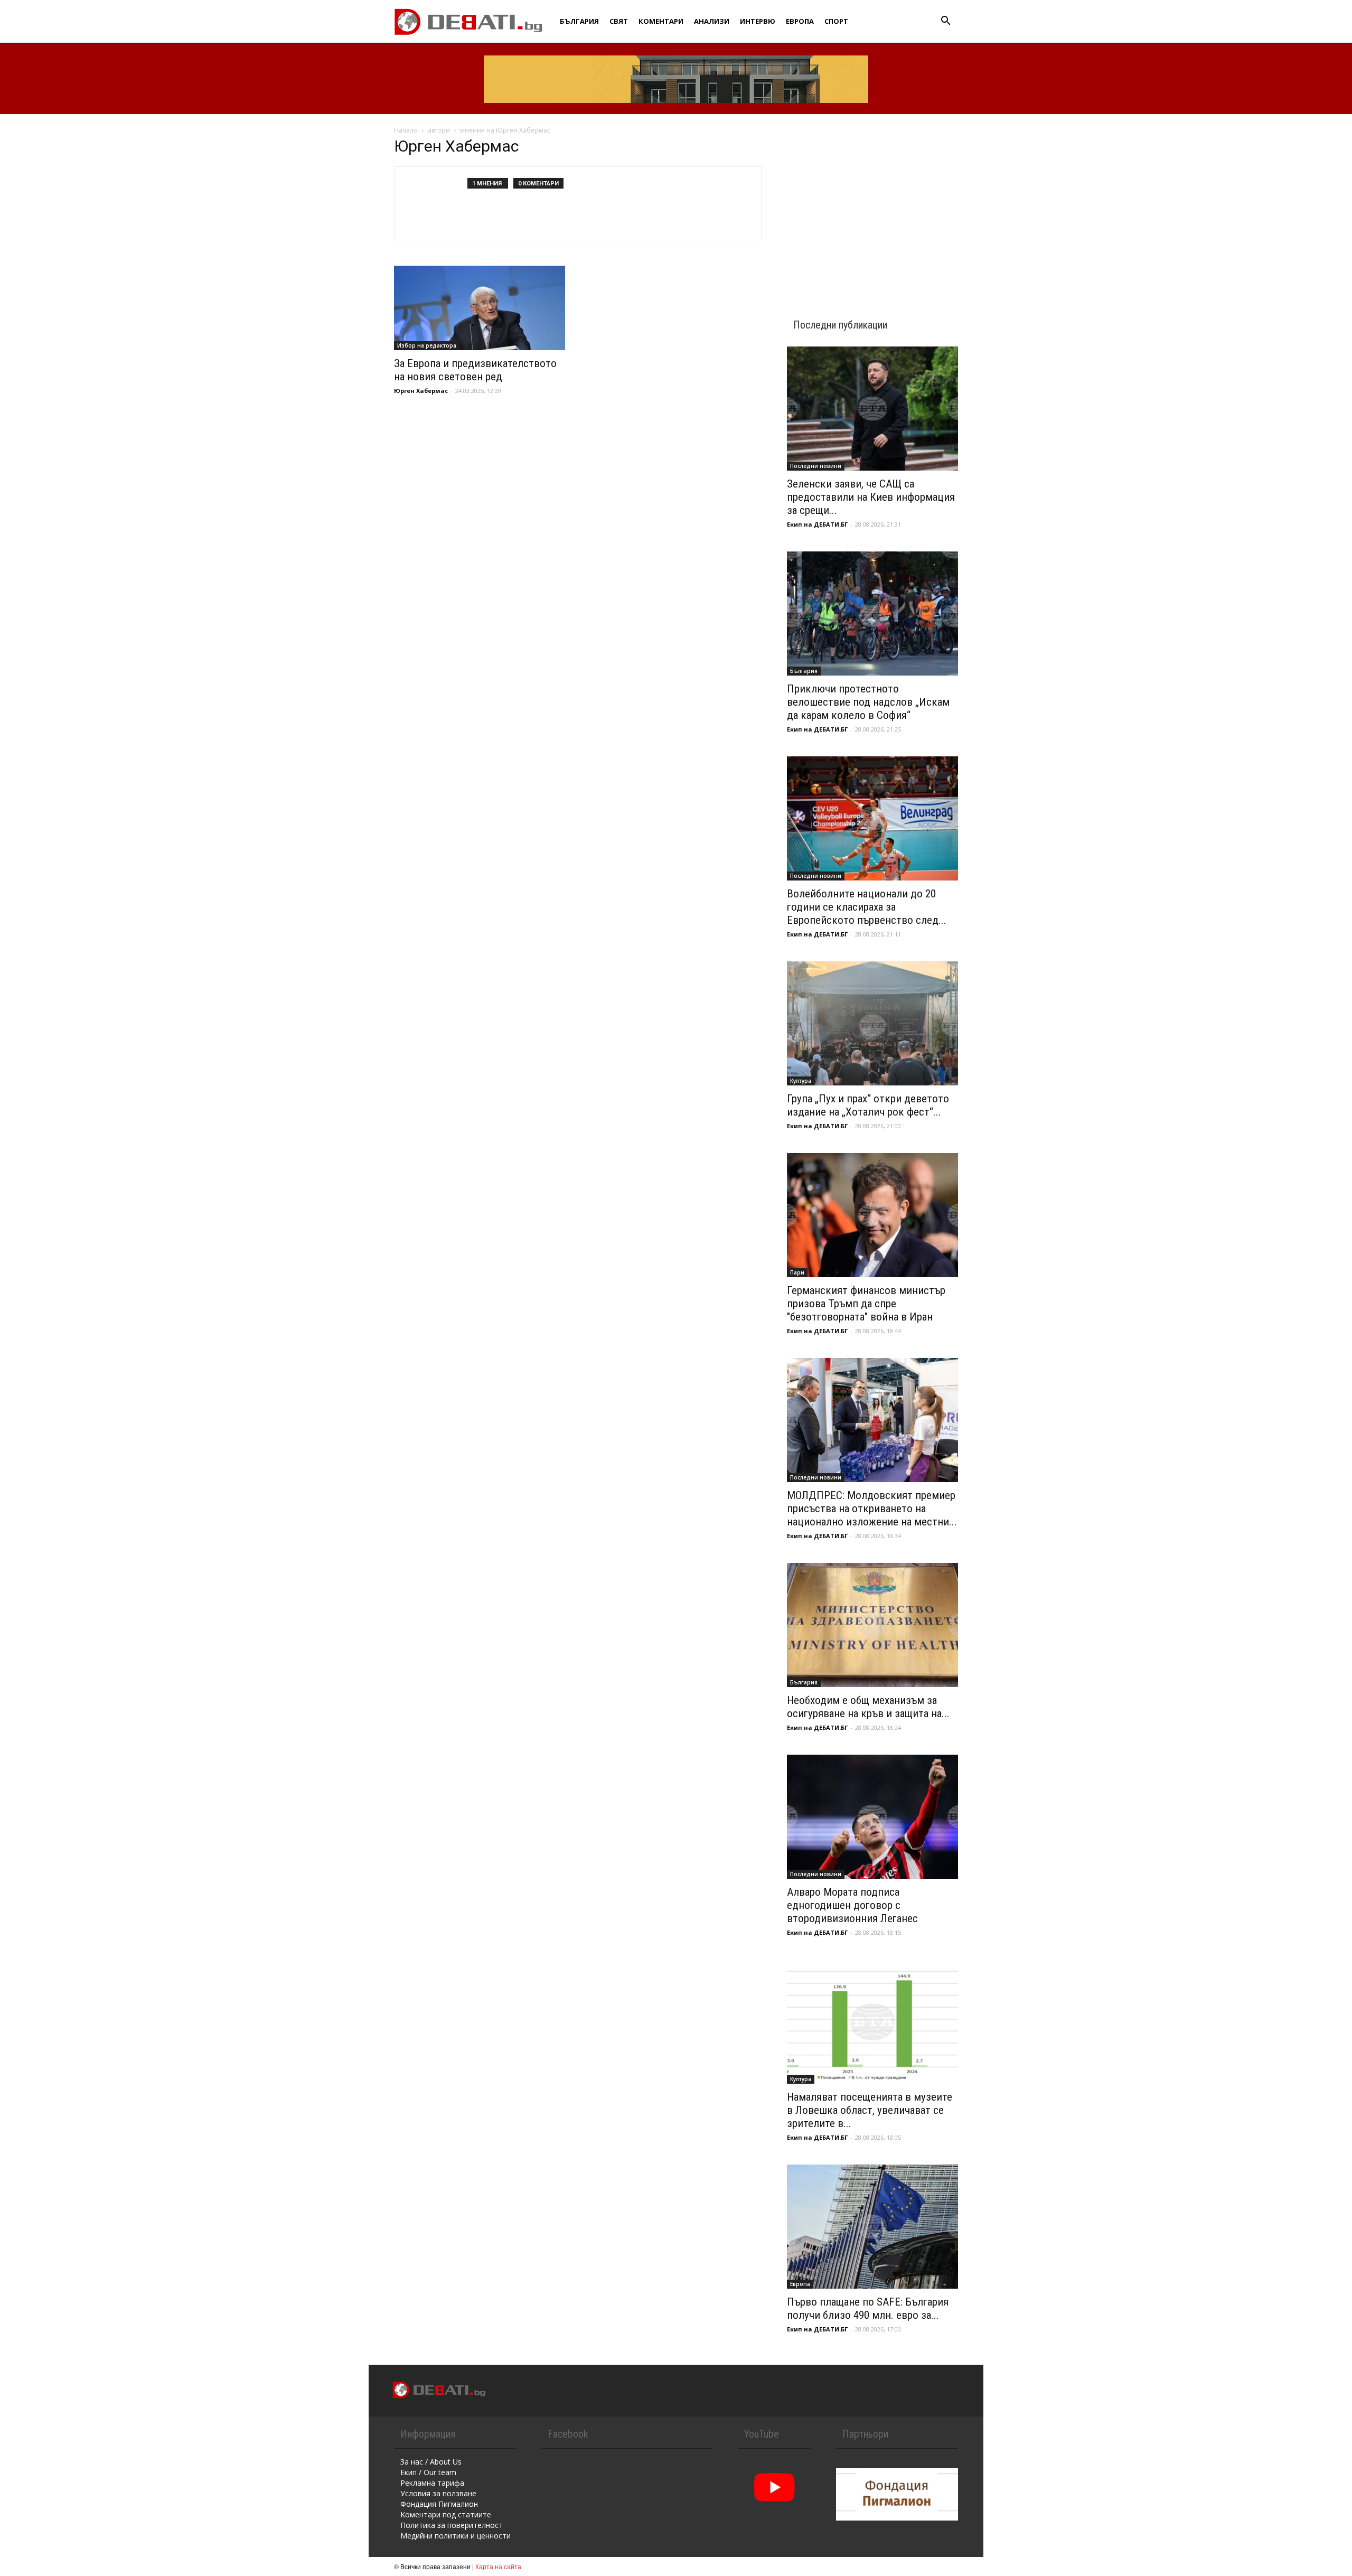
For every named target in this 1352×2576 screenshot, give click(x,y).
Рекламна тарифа (432, 2483)
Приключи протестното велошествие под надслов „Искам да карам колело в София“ (868, 702)
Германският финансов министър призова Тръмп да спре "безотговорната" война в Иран (866, 1304)
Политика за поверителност (452, 2525)
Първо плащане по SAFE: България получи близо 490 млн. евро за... (868, 2308)
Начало (406, 130)
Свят (619, 21)
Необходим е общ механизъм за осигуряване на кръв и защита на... (868, 1707)
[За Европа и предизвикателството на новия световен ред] (480, 308)
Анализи (712, 21)
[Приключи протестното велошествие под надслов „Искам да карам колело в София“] (872, 613)
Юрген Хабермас (421, 391)
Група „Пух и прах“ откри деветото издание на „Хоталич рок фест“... (868, 1105)
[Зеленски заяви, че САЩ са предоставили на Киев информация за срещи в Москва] (872, 409)
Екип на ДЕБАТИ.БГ (817, 524)
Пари (797, 1272)
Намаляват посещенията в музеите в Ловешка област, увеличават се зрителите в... (870, 2110)
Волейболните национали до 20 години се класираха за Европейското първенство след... (867, 907)
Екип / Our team (428, 2472)
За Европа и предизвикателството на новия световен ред (475, 370)
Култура (801, 1081)
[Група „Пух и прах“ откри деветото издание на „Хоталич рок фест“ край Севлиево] (872, 1023)
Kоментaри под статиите (446, 2514)
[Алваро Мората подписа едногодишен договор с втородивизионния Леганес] (872, 1817)
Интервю (758, 21)
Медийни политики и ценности (456, 2536)
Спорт (836, 21)
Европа (800, 21)
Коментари (661, 21)
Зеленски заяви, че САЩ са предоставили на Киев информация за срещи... (871, 497)
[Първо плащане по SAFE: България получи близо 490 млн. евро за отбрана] (872, 2227)
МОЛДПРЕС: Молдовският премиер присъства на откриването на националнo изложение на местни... (872, 1509)
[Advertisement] (872, 207)
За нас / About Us (431, 2462)
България (579, 21)
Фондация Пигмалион (439, 2504)
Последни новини (816, 466)
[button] (945, 22)
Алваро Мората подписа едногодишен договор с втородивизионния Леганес (852, 1905)
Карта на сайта (498, 2566)
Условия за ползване (438, 2493)
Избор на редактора (427, 345)
